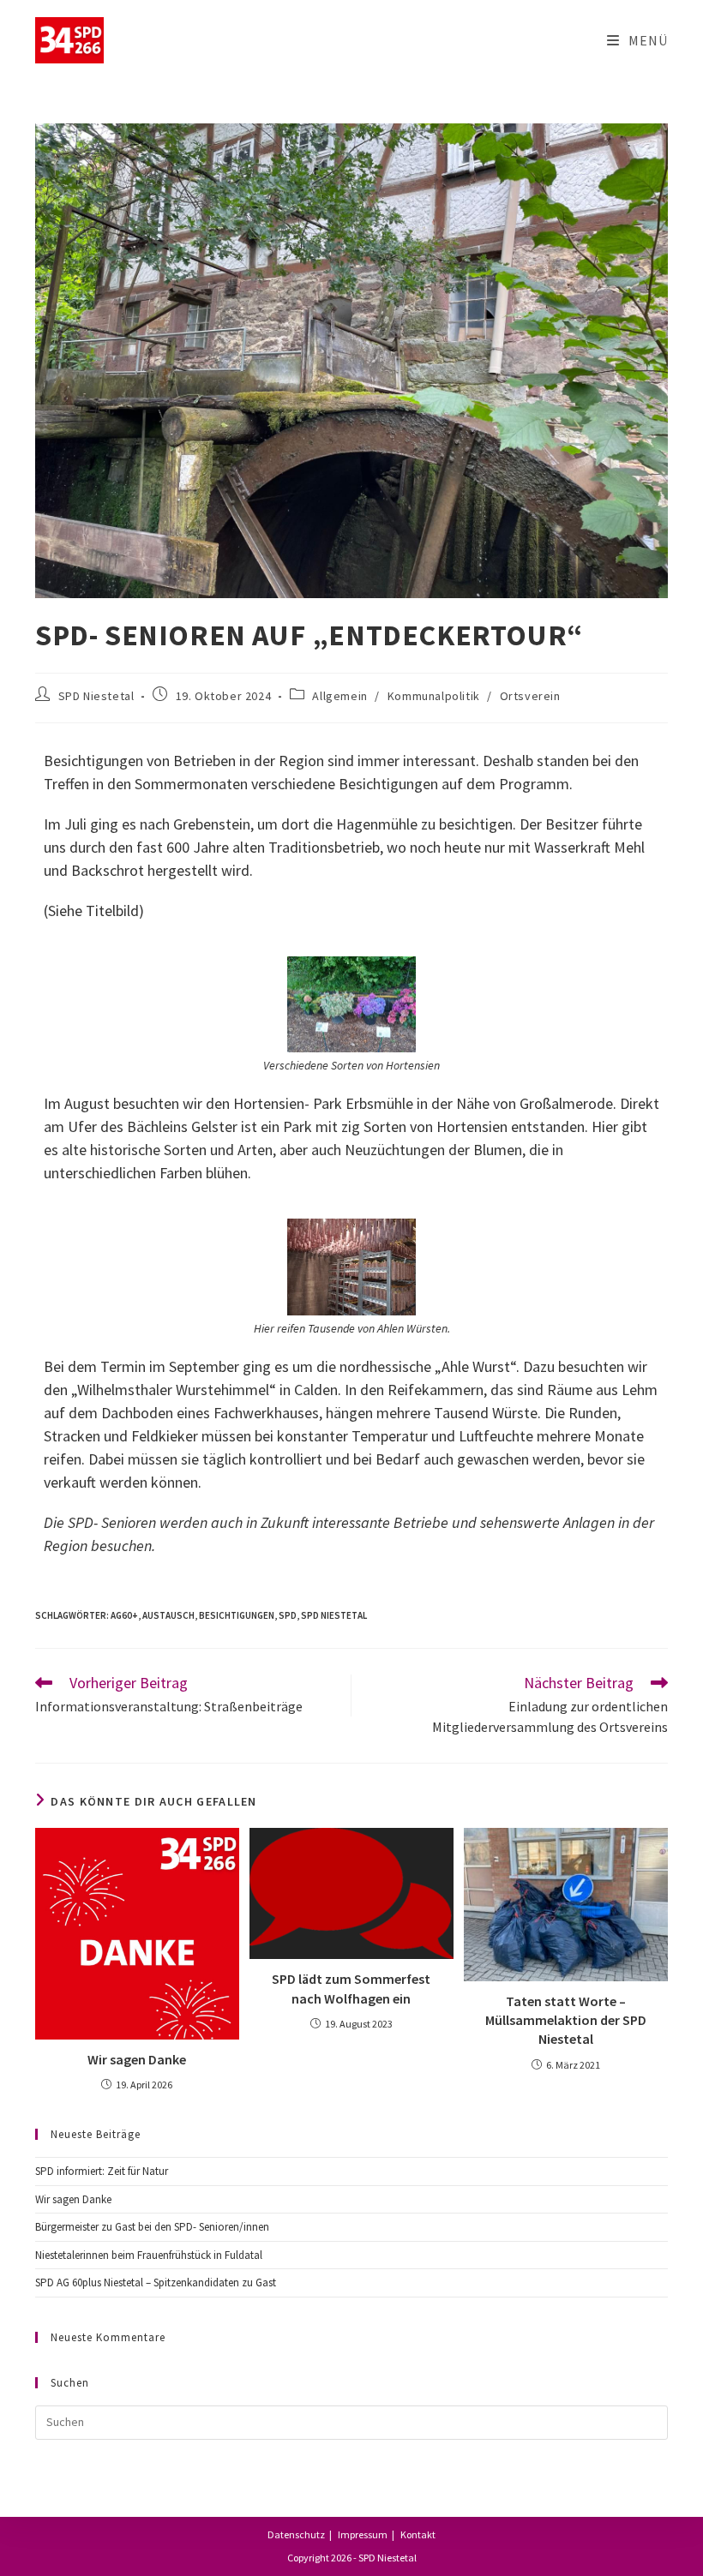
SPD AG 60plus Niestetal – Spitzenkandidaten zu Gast (156, 2282)
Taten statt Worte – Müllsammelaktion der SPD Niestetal (566, 2020)
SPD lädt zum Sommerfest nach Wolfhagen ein (351, 1988)
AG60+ (124, 1615)
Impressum (363, 2534)
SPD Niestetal (96, 696)
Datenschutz (296, 2534)
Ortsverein (530, 696)
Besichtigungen (237, 1615)
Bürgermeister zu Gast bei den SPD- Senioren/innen (152, 2227)
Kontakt (418, 2534)
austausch (168, 1615)
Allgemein (339, 696)
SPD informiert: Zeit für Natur (102, 2171)
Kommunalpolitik (434, 696)
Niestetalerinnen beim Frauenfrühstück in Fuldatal (149, 2255)
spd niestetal (334, 1615)
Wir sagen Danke (137, 2059)
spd (288, 1615)
